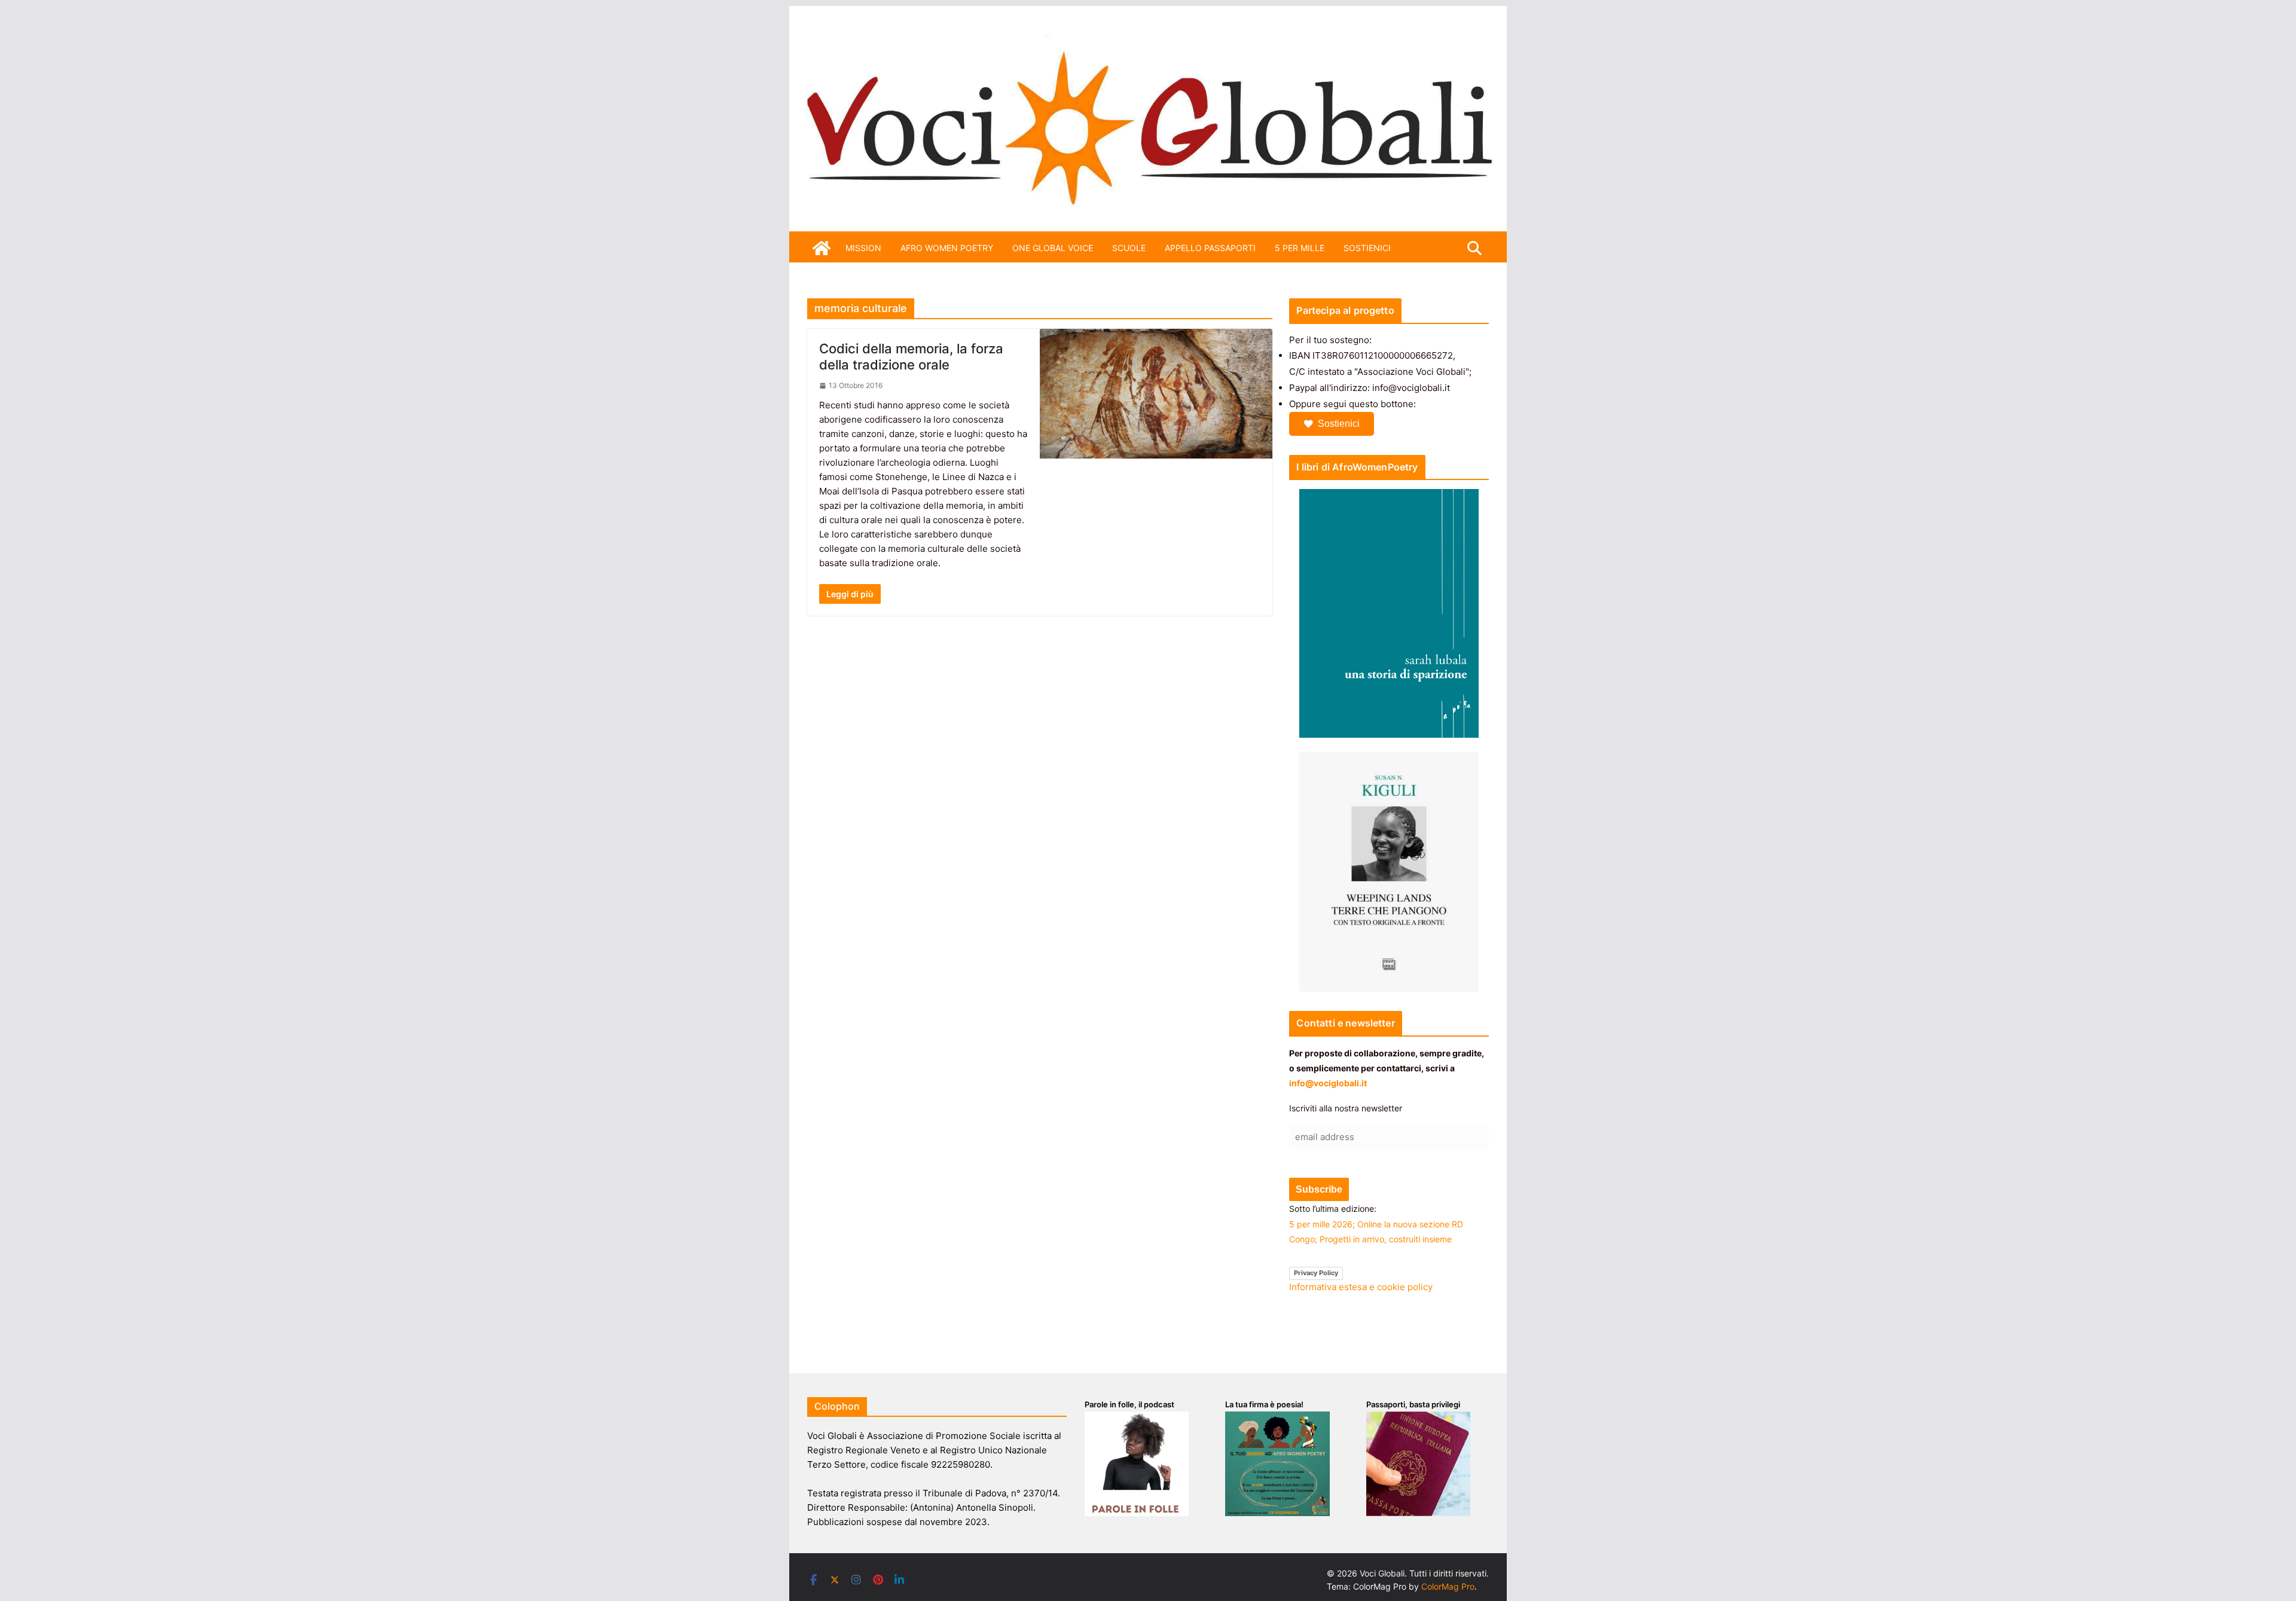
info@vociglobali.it (1328, 1083)
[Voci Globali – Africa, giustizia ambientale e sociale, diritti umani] (1148, 42)
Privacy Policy (1316, 1273)
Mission (863, 248)
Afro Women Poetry (947, 248)
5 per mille (1300, 248)
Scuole (1129, 248)
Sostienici (1339, 424)
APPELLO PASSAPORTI (1210, 248)
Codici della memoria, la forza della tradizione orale (911, 356)
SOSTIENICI (1367, 248)
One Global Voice (1053, 248)
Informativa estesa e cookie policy (1361, 1287)
